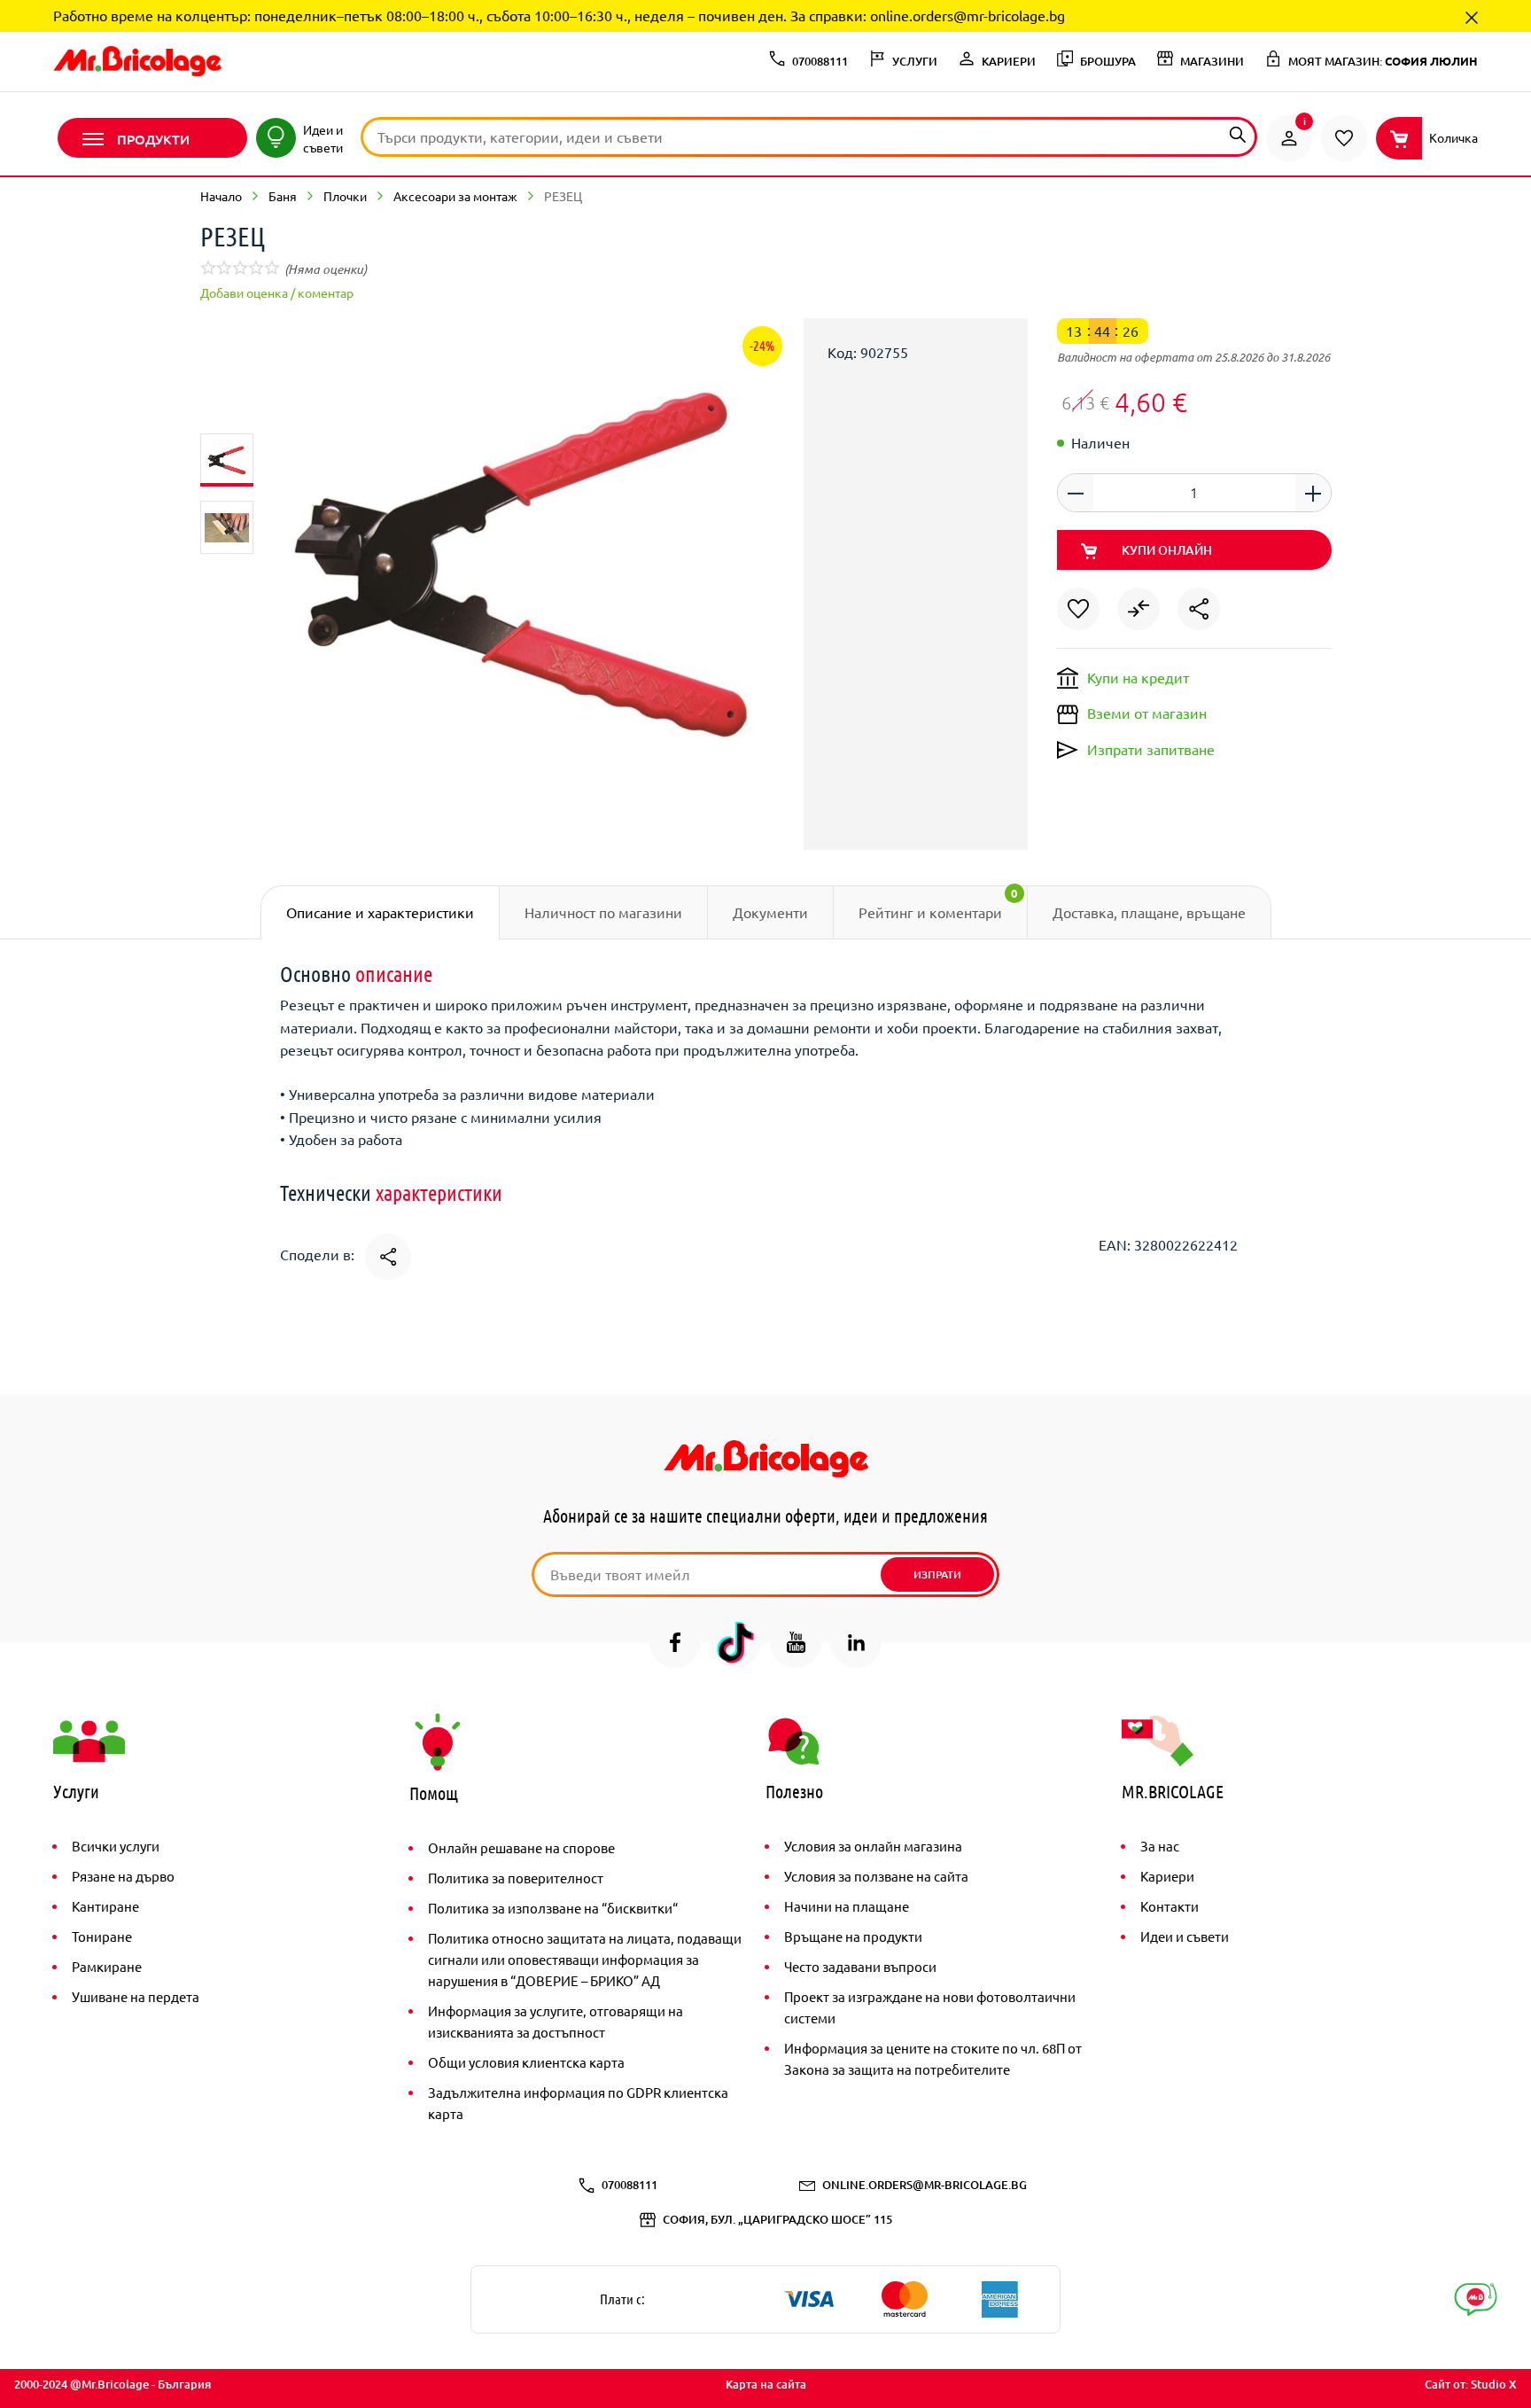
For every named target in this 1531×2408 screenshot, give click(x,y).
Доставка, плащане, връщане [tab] (1149, 912)
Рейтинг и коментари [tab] (938, 903)
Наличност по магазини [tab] (603, 912)
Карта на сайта (766, 2384)
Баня (283, 196)
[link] (1289, 138)
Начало (221, 196)
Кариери (1167, 1876)
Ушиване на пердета (136, 1996)
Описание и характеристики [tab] (380, 912)
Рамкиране (107, 1966)
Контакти (1170, 1906)
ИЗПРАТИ (937, 1574)
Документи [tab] (770, 912)
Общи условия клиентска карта (526, 2062)
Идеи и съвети (1185, 1936)
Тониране (102, 1936)
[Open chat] (1476, 2299)
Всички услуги (116, 1846)
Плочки (345, 196)
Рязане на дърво (123, 1876)
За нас (1160, 1846)
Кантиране (105, 1906)
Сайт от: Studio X (1471, 2384)
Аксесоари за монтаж (455, 196)
